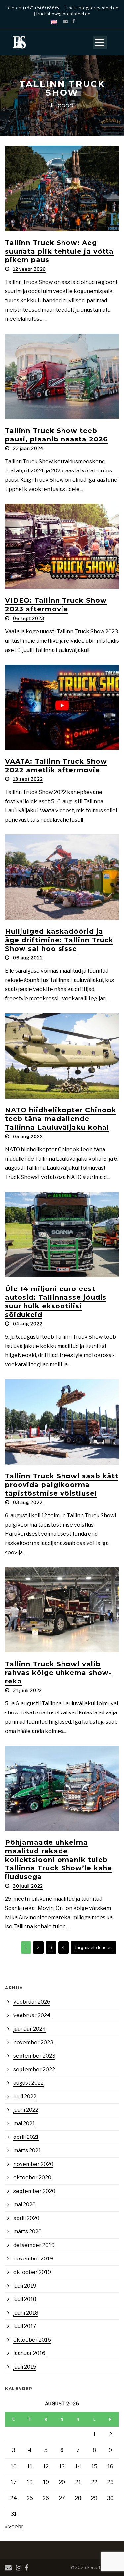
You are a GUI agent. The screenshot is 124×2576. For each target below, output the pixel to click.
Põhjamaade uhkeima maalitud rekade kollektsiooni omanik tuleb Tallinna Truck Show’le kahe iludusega (59, 1860)
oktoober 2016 (32, 2340)
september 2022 (34, 2069)
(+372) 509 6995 (41, 8)
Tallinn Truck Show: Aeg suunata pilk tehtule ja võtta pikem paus (59, 251)
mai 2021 (24, 2123)
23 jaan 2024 (28, 448)
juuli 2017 (25, 2326)
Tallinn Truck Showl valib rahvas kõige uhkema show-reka (58, 1673)
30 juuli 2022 (28, 1886)
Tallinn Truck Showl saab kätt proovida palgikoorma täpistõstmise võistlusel (62, 1485)
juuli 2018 (25, 2299)
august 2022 (28, 2083)
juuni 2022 (26, 2110)
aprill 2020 (26, 2218)
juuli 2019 (25, 2286)
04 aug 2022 (28, 1324)
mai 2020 (24, 2205)
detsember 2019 (34, 2245)
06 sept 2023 (29, 618)
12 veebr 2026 (29, 269)
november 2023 (33, 2042)
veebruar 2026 (32, 2002)
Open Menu (100, 42)
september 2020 (34, 2191)
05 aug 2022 (28, 1136)
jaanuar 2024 (30, 2029)
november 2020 (33, 2164)
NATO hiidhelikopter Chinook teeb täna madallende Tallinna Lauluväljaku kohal (61, 1119)
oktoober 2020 (32, 2178)
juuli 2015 (25, 2367)
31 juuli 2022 (27, 1690)
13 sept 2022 (28, 779)
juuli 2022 (25, 2096)
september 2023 (34, 2056)
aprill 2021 (26, 2137)
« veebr (14, 2526)
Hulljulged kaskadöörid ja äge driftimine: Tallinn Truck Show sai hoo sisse (59, 940)
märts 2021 (27, 2151)
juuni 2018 (26, 2313)
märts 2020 (27, 2232)
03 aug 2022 (28, 1502)
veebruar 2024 (32, 2015)
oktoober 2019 (32, 2272)
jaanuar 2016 (29, 2353)
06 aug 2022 (28, 958)
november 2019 (33, 2259)
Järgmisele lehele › (94, 1947)
